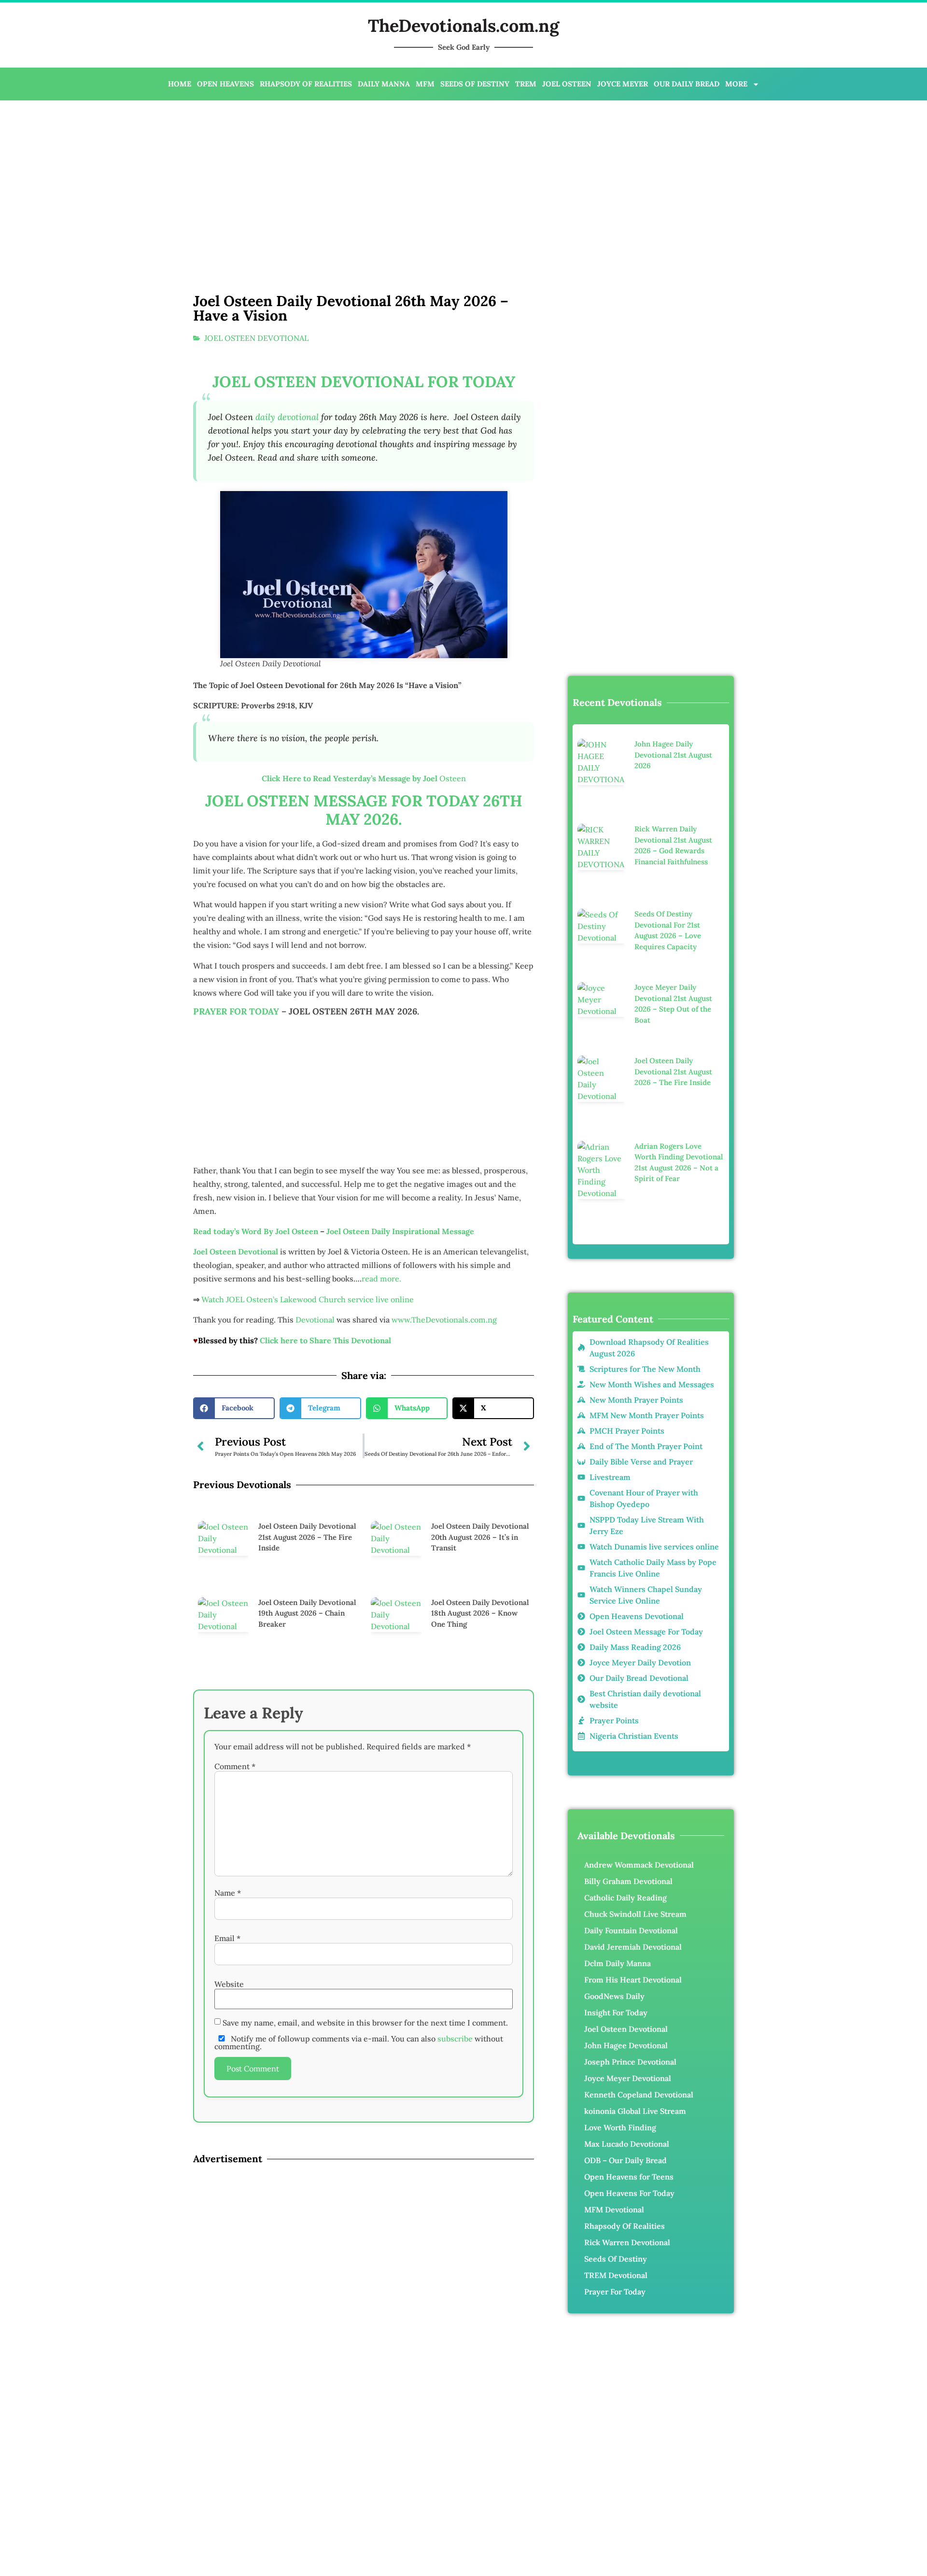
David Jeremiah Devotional (633, 1947)
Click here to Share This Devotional (325, 1558)
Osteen (364, 830)
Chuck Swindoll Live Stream (635, 1914)
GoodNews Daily (614, 1996)
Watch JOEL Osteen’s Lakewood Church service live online (308, 1517)
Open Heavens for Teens (629, 2177)
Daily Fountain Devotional (631, 1930)
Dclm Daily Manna (618, 1963)
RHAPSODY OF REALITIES (306, 84)
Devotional (315, 1537)
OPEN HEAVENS (225, 84)
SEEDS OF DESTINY (475, 84)
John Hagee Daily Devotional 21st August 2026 (673, 755)
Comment (235, 2285)
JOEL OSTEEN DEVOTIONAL (256, 338)
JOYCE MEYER (623, 84)
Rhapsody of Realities (413, 1835)
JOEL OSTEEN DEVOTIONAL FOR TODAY (364, 433)
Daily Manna (482, 1835)
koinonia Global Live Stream (635, 2111)
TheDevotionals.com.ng (463, 26)
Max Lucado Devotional (627, 2144)
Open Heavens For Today (629, 2193)
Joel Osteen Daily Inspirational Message (400, 1449)
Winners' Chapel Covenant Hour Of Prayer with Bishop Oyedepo (384, 1862)
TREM (526, 84)
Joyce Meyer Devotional (299, 1849)
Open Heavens (338, 1835)
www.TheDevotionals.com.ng (444, 1537)
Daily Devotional (274, 1835)
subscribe (455, 2558)
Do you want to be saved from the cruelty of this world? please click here (364, 1578)
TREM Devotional (616, 2275)
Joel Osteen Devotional (626, 2029)
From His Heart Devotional (633, 1980)
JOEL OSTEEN (567, 84)
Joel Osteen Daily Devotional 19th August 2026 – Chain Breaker (307, 2132)
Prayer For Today (615, 2292)
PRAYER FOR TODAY (236, 1063)
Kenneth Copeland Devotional (639, 2095)
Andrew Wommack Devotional (639, 1865)
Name (228, 2412)
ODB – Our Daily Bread (625, 2160)
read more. (381, 1496)
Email (227, 2457)
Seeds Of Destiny (616, 2259)
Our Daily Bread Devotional (400, 1849)
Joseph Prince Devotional (630, 2062)
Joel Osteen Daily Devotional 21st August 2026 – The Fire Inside (307, 2056)
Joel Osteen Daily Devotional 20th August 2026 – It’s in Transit (480, 2056)
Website (229, 2503)
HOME (180, 84)
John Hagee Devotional (626, 2045)
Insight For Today (616, 2013)
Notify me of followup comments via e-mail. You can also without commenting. (359, 2562)
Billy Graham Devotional (628, 1881)
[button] (234, 1927)
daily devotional (287, 468)
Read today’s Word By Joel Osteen (256, 1449)
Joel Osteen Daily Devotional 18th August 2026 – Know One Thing (480, 2132)
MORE (736, 84)
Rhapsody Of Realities (625, 2226)
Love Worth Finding (620, 2127)
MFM (425, 84)
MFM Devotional (614, 2210)
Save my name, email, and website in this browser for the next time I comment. (365, 2542)
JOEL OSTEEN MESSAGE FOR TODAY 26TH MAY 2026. (364, 861)
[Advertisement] (318, 178)
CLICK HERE (424, 1794)
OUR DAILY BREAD (687, 84)
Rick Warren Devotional (627, 2242)
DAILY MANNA (384, 84)
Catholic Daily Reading (625, 1898)
